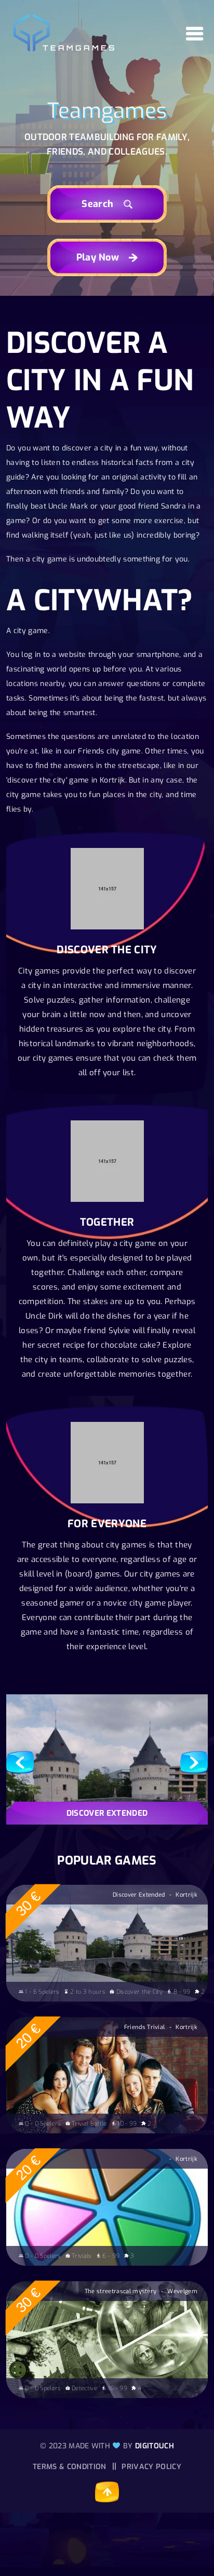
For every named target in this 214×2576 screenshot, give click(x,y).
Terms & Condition (69, 2467)
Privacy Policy (151, 2467)
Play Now (99, 257)
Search (99, 204)
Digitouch (155, 2446)
